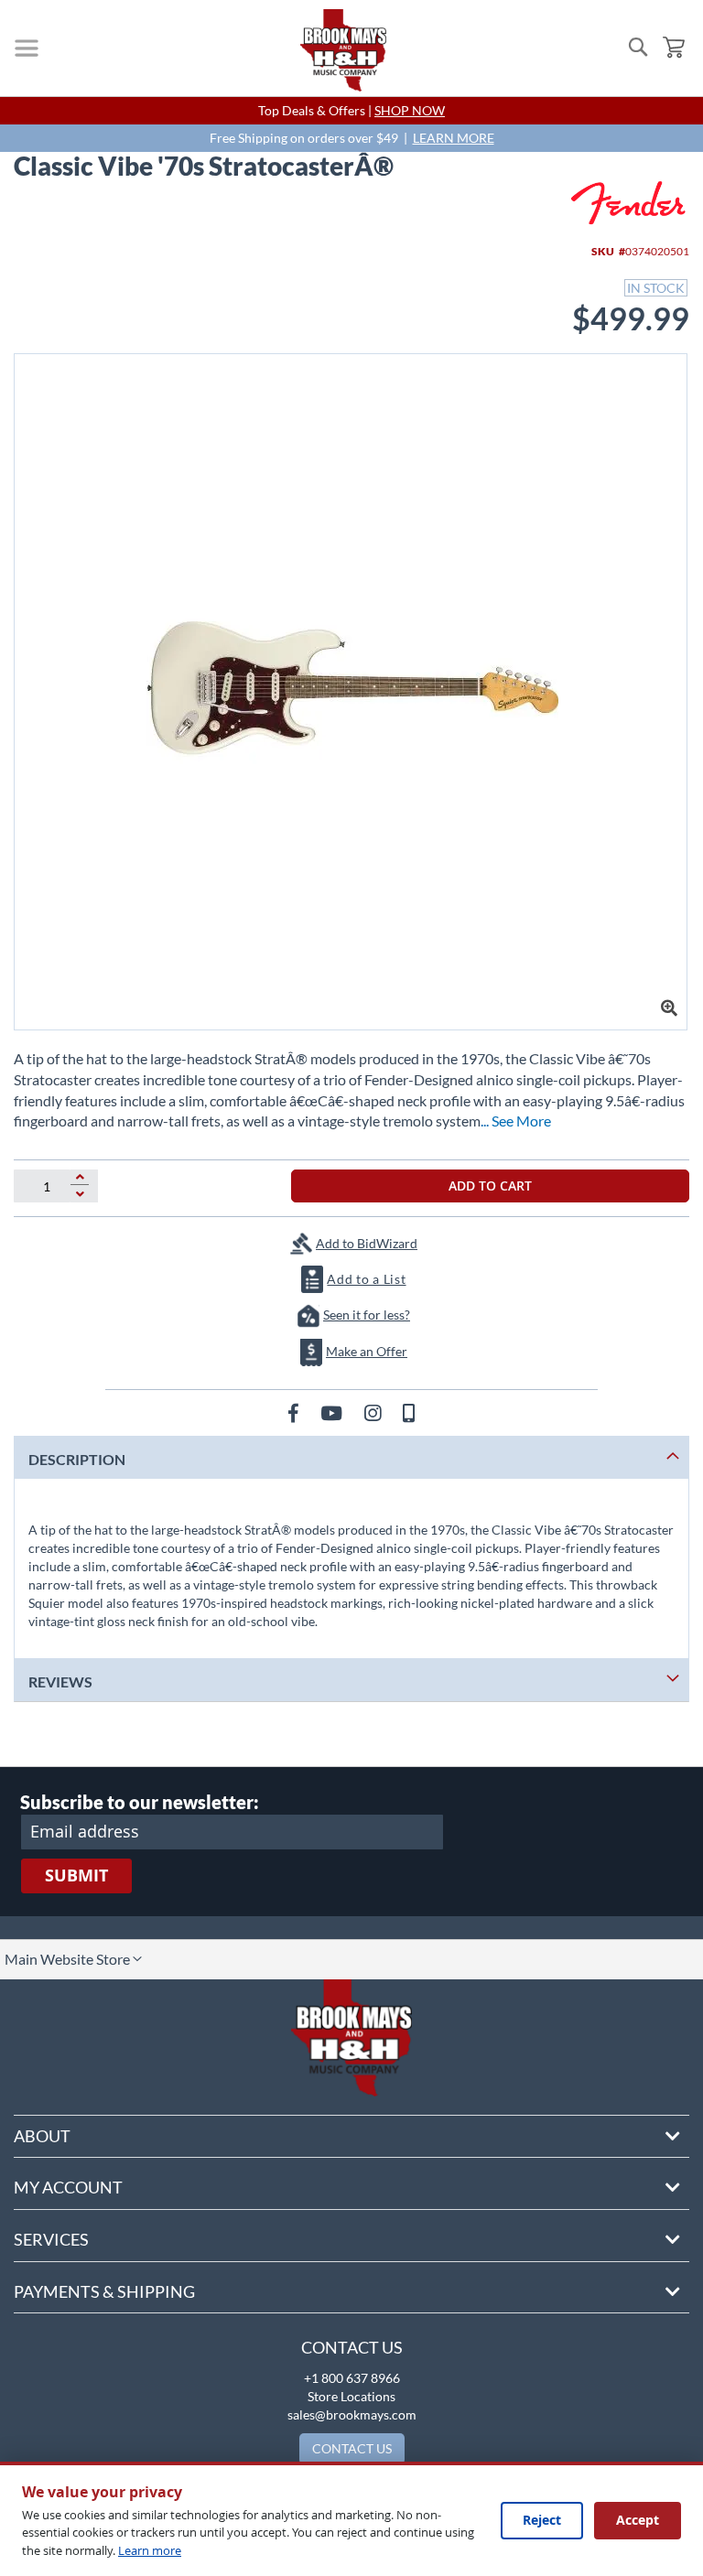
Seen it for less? (367, 1315)
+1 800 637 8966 (352, 2378)
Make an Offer (367, 1351)
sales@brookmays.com (352, 2414)
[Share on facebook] (295, 1412)
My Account (68, 2187)
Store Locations (351, 2396)
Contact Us (352, 2347)
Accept (638, 2520)
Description (77, 1459)
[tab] (351, 1457)
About (42, 2136)
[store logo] (343, 50)
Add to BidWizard (367, 1243)
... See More (516, 1121)
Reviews (60, 1681)
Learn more (150, 2550)
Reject (542, 2520)
